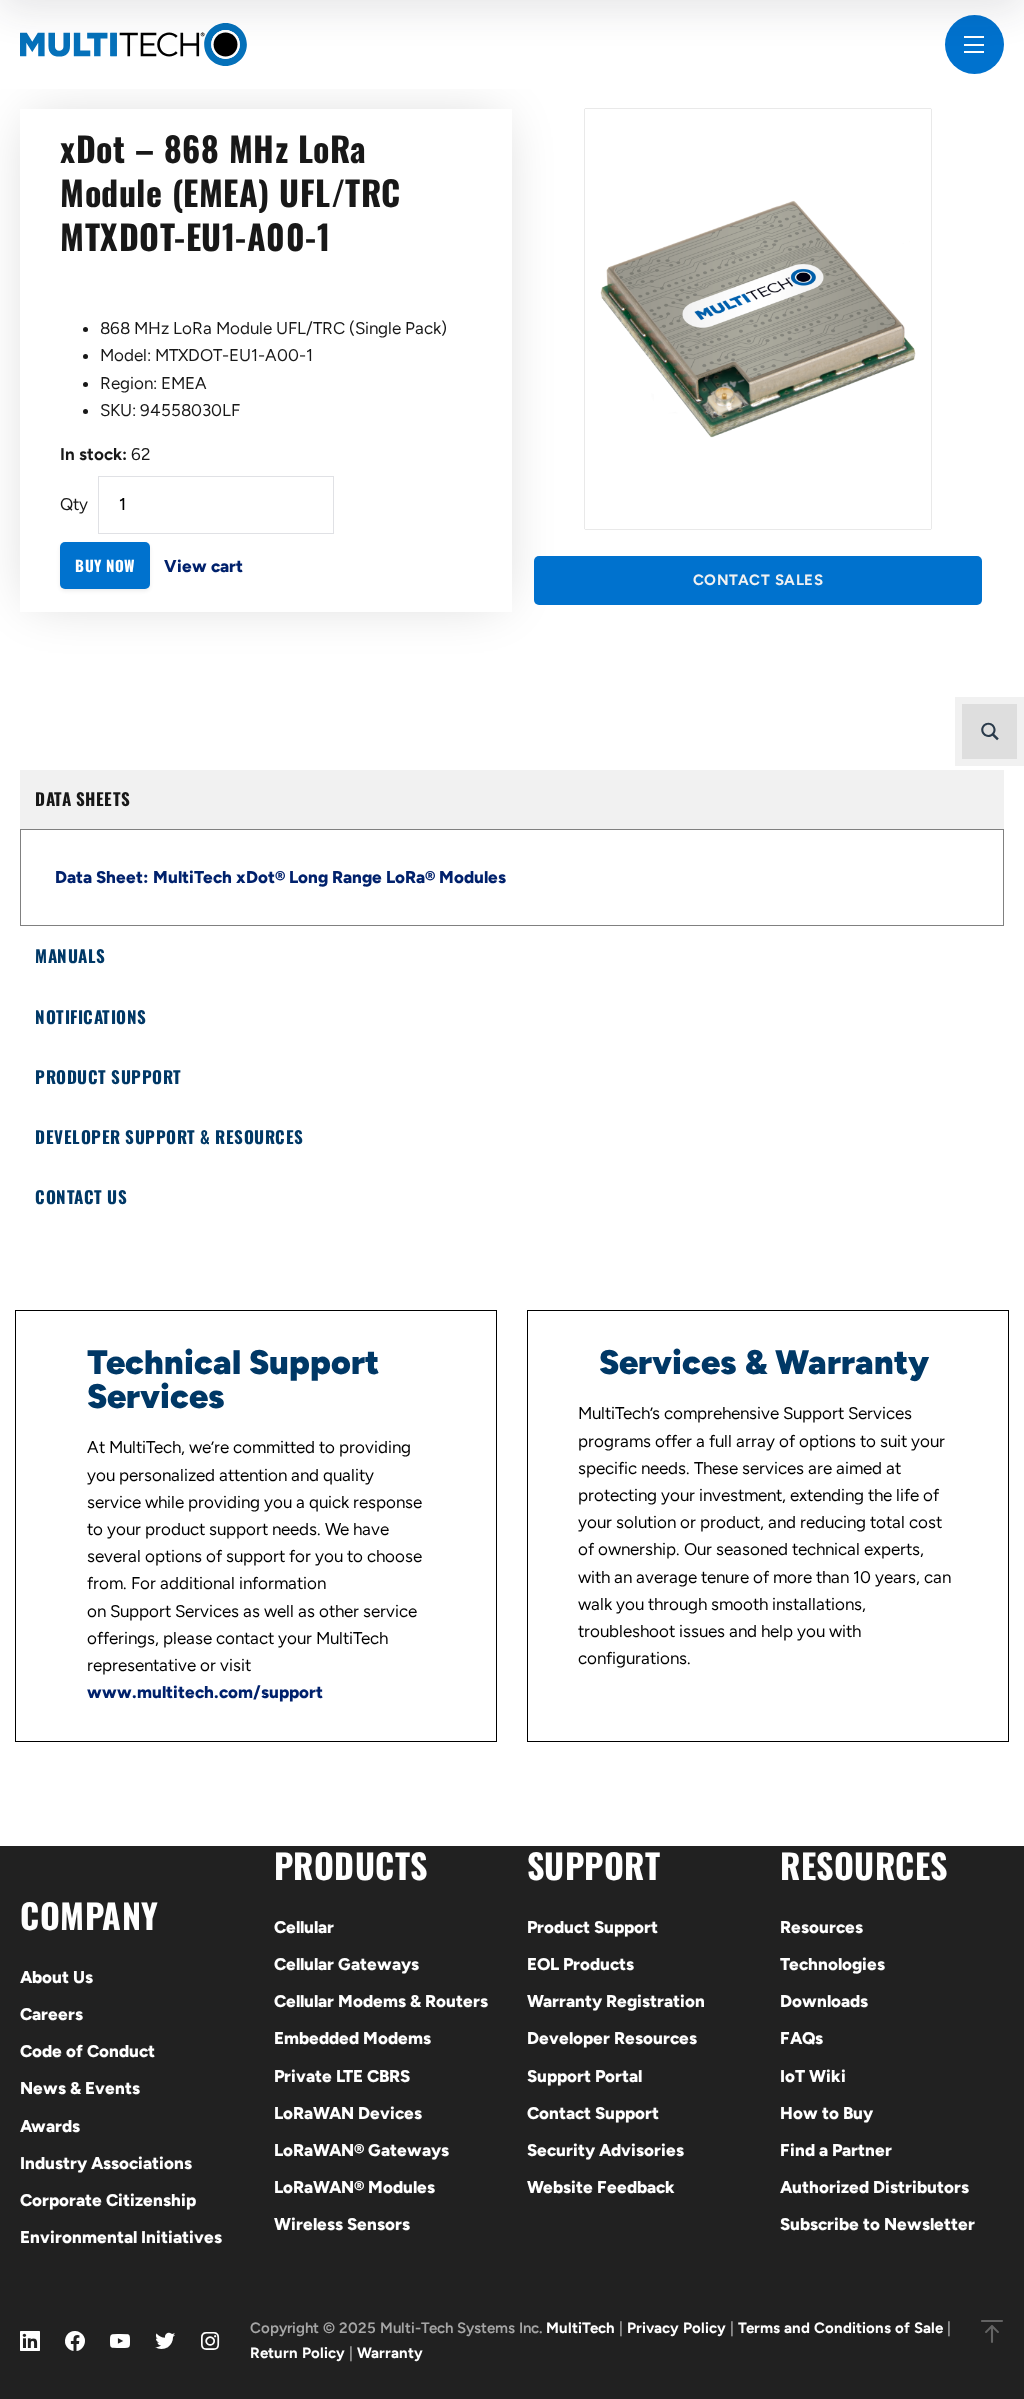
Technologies (832, 1964)
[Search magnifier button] (989, 731)
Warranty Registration (616, 2001)
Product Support (592, 1927)
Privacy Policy (676, 2328)
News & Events (80, 2088)
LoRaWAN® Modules (354, 2187)
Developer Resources (612, 2038)
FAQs (801, 2038)
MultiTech (580, 2328)
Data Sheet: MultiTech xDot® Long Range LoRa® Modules (280, 877)
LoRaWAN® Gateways (361, 2150)
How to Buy (826, 2113)
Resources (821, 1927)
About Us (56, 1977)
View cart (203, 566)
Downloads (824, 2001)
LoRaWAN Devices (348, 2113)
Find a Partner (836, 2150)
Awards (50, 2126)
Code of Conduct (87, 2051)
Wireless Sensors (342, 2224)
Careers (51, 2014)
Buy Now (105, 565)
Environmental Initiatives (121, 2237)
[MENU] (974, 44)
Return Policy (297, 2353)
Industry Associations (106, 2163)
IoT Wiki (813, 2076)
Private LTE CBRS (342, 2076)
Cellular (304, 1927)
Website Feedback (601, 2187)
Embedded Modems (352, 2038)
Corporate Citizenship (108, 2200)
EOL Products (580, 1964)
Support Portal (584, 2076)
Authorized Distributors (874, 2187)
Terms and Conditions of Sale (840, 2328)
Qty (74, 504)
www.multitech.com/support (205, 1692)
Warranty (390, 2353)
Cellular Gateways (346, 1964)
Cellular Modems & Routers (381, 2001)
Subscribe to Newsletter (877, 2224)
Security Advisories (605, 2150)
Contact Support (593, 2113)
